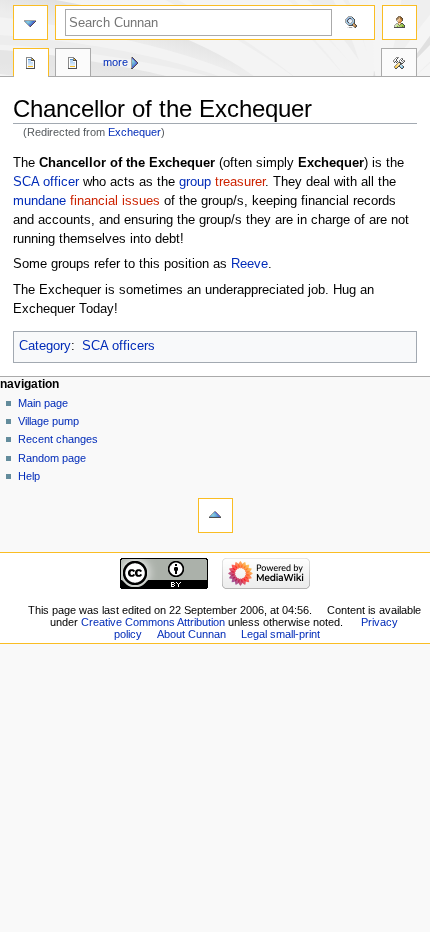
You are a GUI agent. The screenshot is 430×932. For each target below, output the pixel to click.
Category (45, 346)
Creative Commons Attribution (153, 622)
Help (29, 476)
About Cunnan (191, 634)
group (195, 182)
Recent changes (58, 439)
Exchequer (134, 132)
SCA (26, 182)
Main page (43, 403)
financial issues (115, 201)
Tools (399, 65)
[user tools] (399, 22)
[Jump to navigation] (30, 22)
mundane (39, 201)
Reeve (249, 264)
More (115, 62)
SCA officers (118, 346)
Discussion (73, 65)
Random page (52, 458)
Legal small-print (280, 634)
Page (31, 65)
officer (61, 182)
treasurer (240, 182)
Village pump (48, 421)
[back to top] (215, 515)
